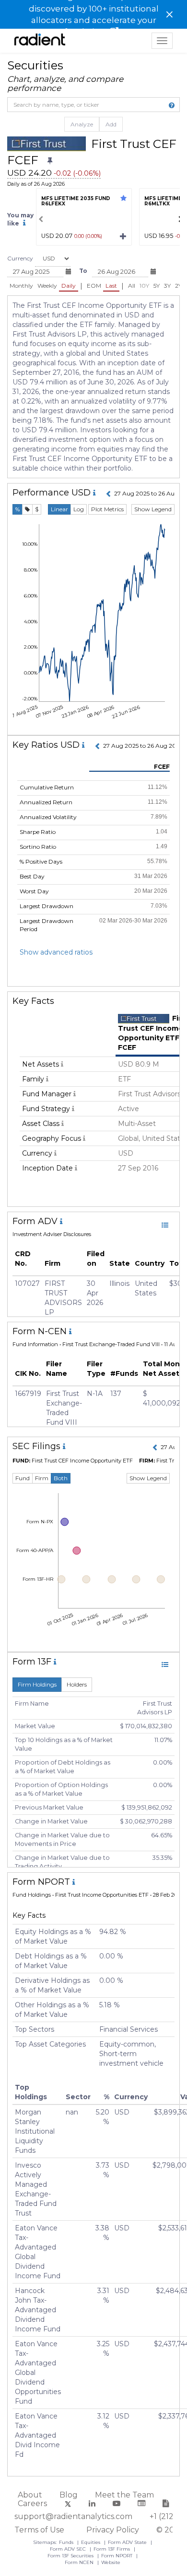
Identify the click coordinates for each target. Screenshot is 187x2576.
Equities (91, 2542)
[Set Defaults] (50, 161)
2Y (178, 286)
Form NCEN (80, 2562)
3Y (167, 286)
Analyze (82, 124)
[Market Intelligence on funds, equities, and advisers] (40, 41)
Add (111, 124)
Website (111, 2562)
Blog (69, 2495)
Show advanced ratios (56, 952)
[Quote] (27, 509)
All (132, 286)
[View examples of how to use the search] (172, 105)
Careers (32, 2503)
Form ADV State (128, 2542)
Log (79, 509)
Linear (59, 509)
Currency (20, 258)
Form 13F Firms (112, 2549)
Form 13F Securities (71, 2556)
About (30, 2495)
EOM (94, 286)
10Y (144, 286)
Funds (67, 2542)
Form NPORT (117, 2556)
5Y (157, 286)
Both (61, 1478)
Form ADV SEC (69, 2549)
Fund (23, 1478)
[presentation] (41, 219)
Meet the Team (124, 2495)
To (83, 271)
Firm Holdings (37, 1684)
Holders (77, 1684)
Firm (42, 1478)
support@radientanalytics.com (73, 2516)
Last (111, 286)
